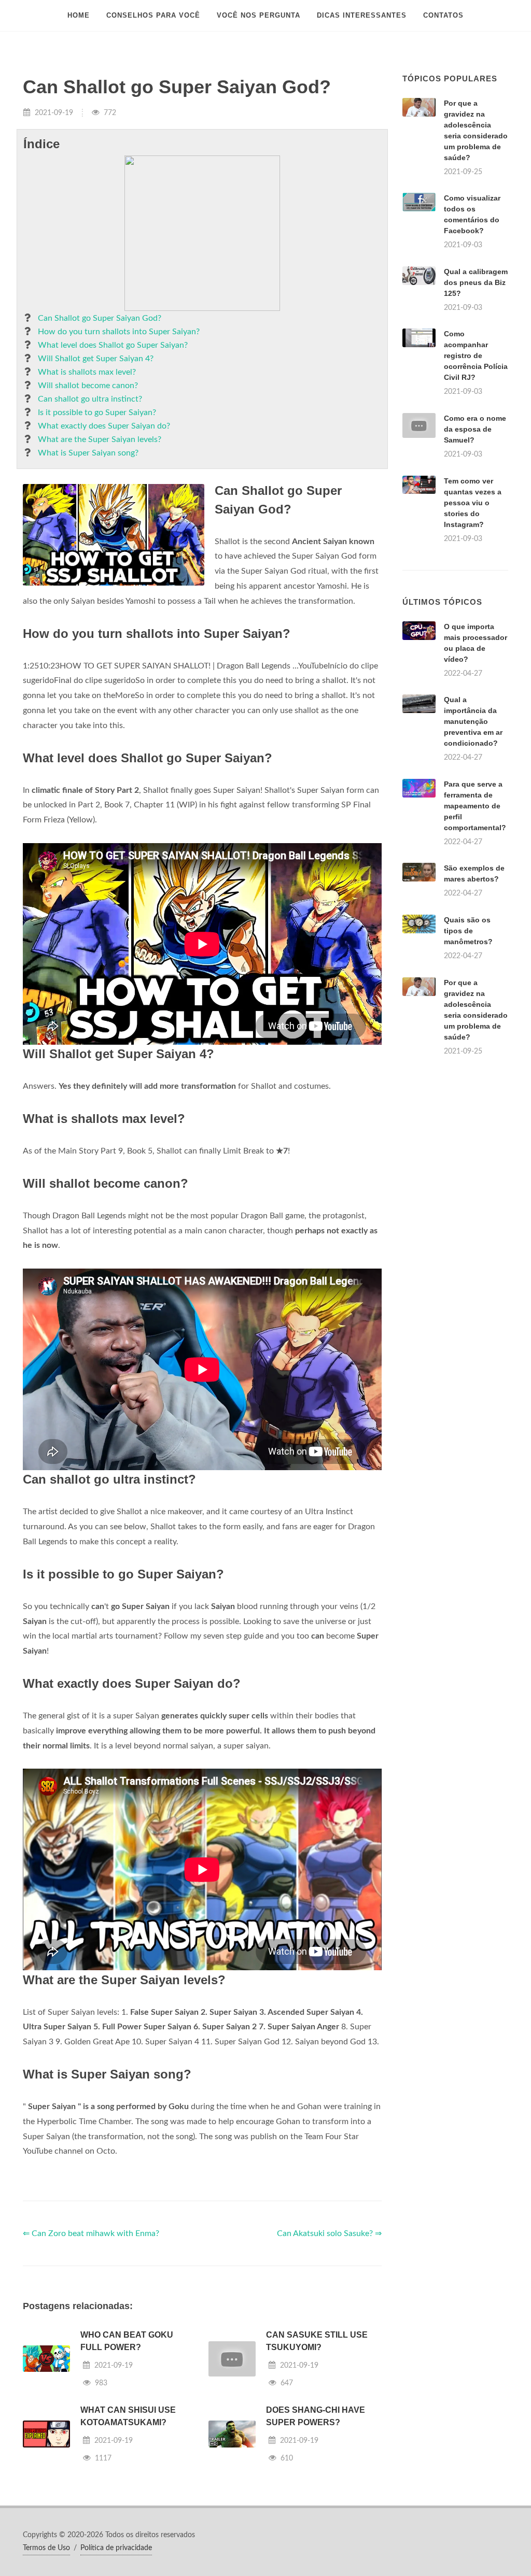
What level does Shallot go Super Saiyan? (113, 345)
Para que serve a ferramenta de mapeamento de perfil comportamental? (475, 806)
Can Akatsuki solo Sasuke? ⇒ (329, 2233)
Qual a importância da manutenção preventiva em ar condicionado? (473, 721)
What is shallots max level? (87, 372)
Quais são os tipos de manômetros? (468, 931)
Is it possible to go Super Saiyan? (97, 412)
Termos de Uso (46, 2548)
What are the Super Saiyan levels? (100, 439)
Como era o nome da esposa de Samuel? (475, 429)
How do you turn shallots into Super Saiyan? (119, 332)
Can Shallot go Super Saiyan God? (100, 318)
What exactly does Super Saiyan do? (104, 426)
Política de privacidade (116, 2548)
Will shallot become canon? (88, 386)
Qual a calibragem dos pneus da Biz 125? (476, 282)
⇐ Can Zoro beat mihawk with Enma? (91, 2233)
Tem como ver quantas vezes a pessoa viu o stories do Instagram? (473, 503)
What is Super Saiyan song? (88, 453)
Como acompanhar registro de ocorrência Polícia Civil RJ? (476, 355)
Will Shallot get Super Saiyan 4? (96, 359)
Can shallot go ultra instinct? (90, 399)
